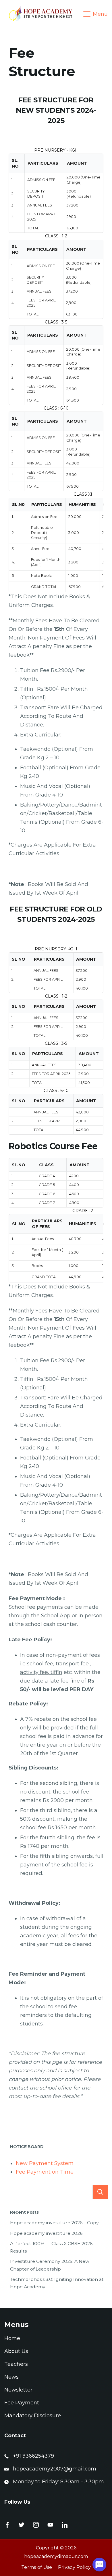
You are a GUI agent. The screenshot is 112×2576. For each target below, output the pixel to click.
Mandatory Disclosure (33, 2416)
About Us (16, 2351)
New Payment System (45, 2163)
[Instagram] (36, 2525)
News (11, 2377)
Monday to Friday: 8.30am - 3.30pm (58, 2482)
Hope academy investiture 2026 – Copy (54, 2223)
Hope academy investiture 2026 (46, 2233)
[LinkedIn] (65, 2525)
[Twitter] (22, 2525)
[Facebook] (7, 2525)
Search (100, 2192)
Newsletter (18, 2390)
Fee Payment (22, 2403)
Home (12, 2338)
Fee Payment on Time (45, 2172)
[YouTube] (50, 2525)
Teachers (16, 2364)
